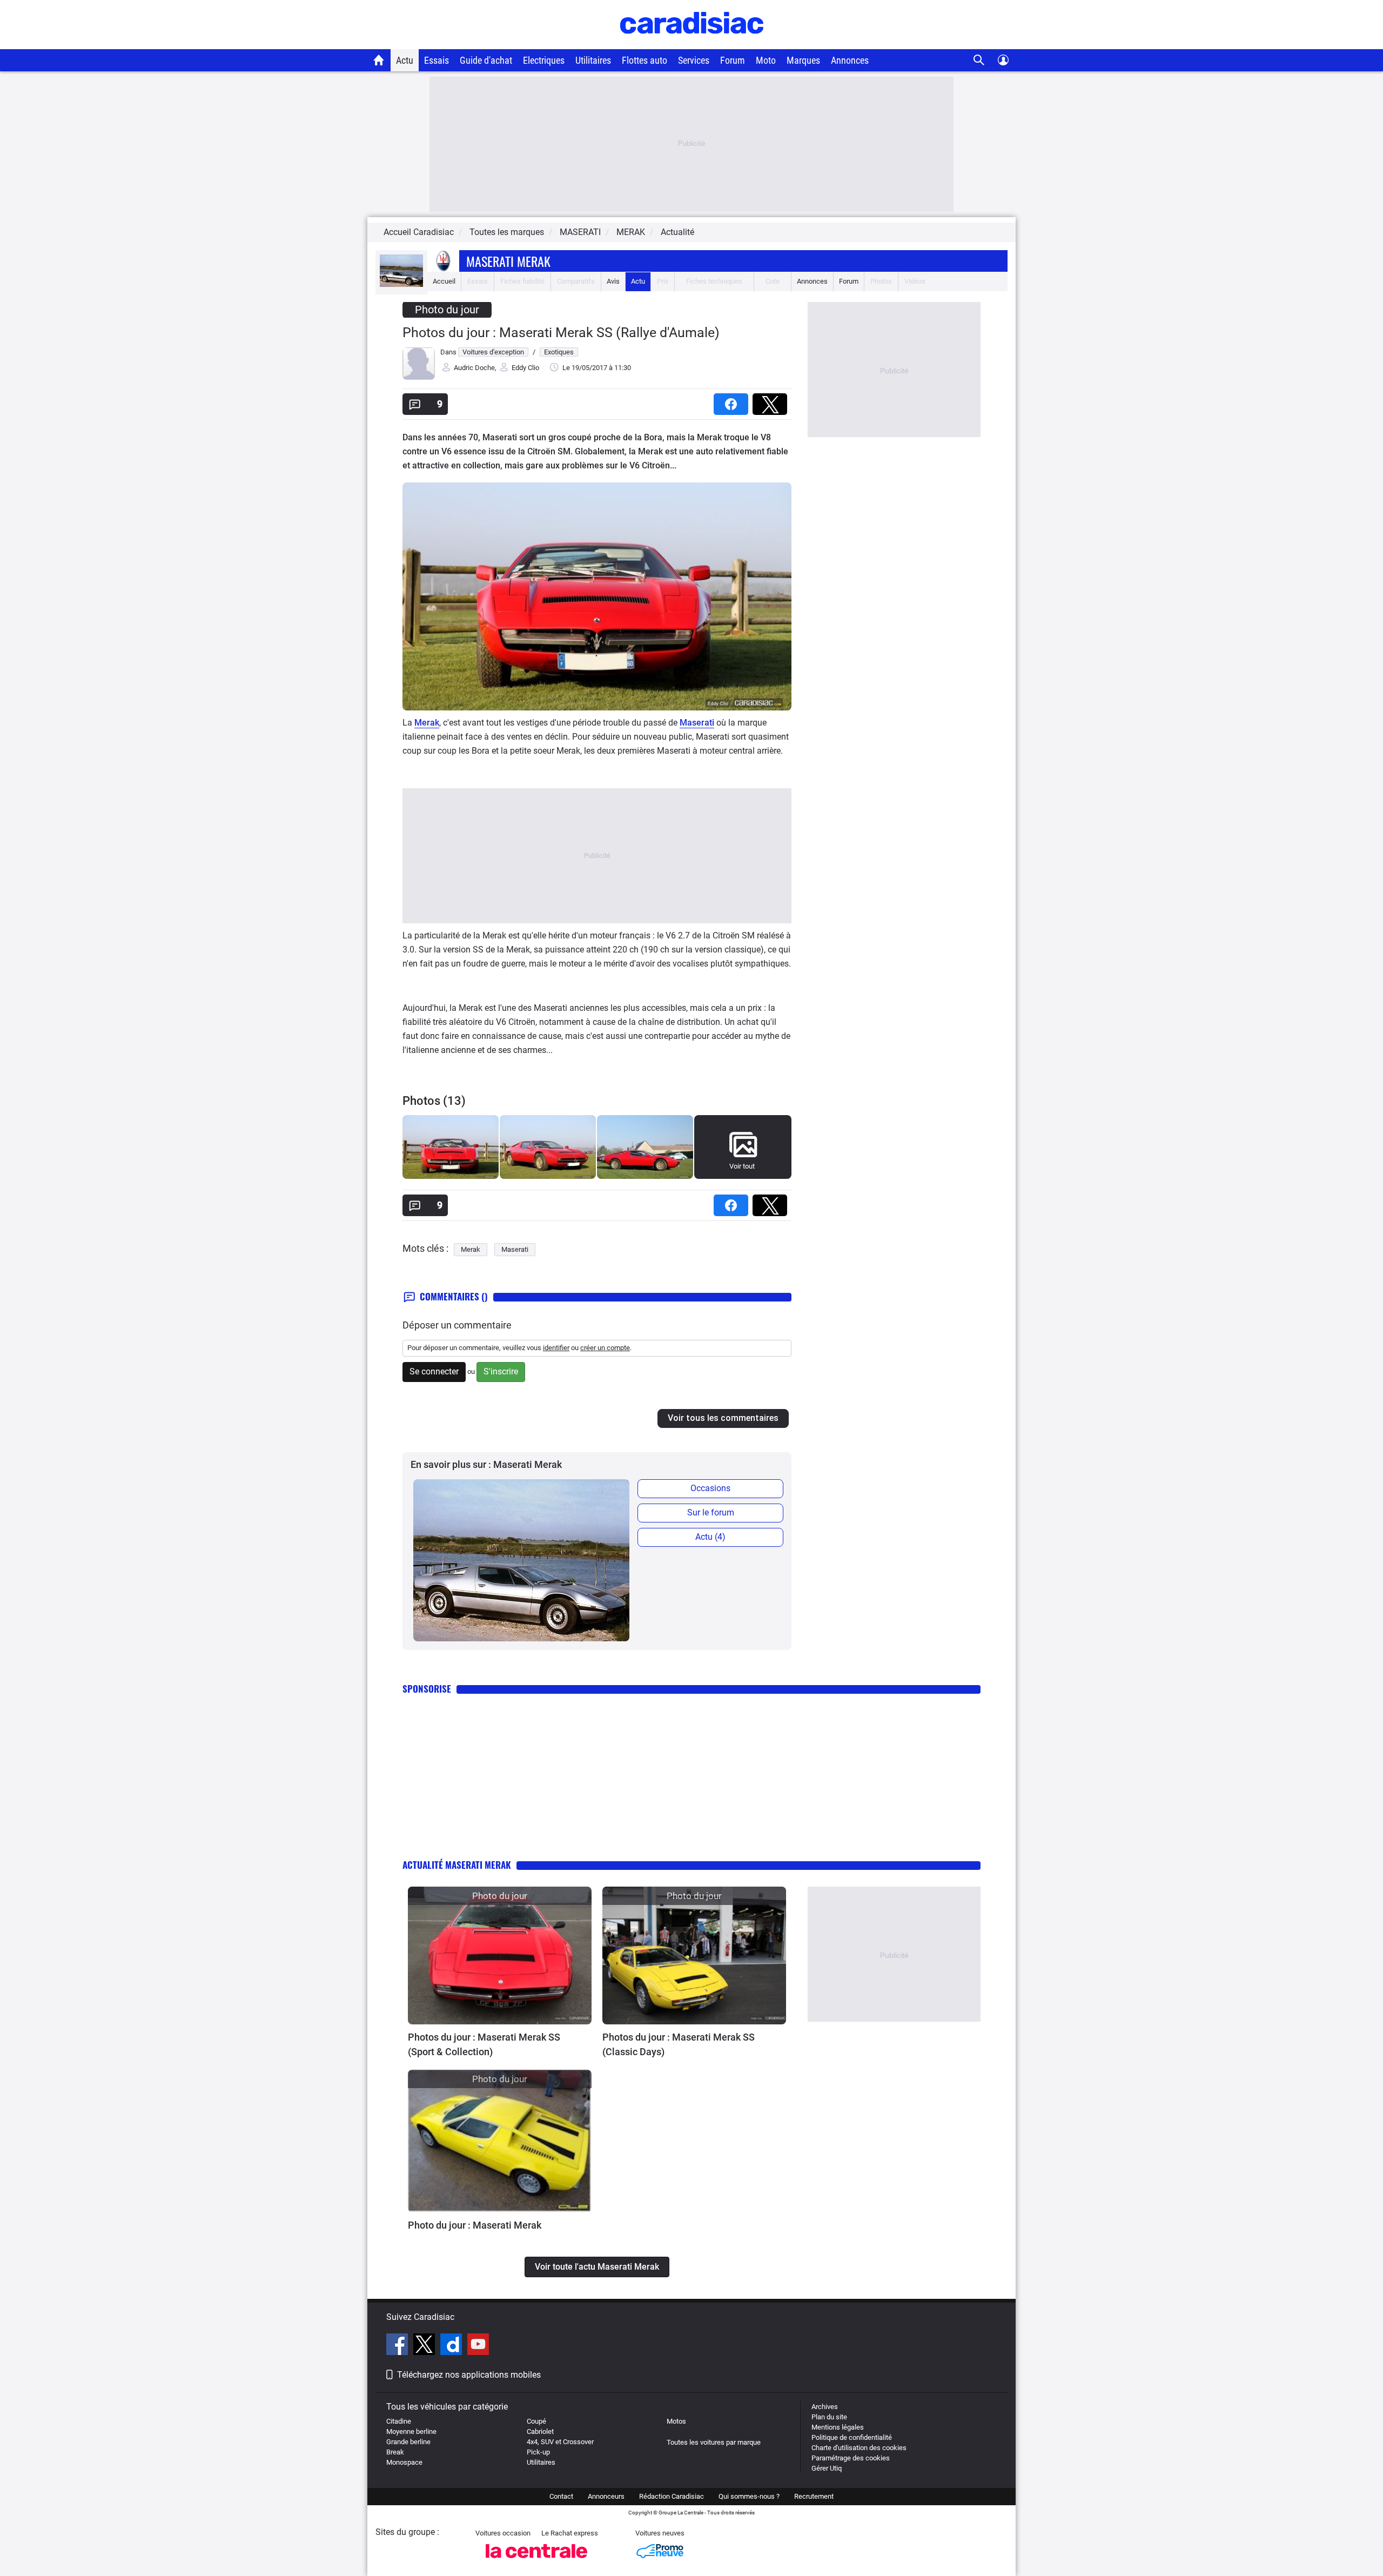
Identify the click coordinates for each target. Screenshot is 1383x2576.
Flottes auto (644, 60)
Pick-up (538, 2452)
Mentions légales (838, 2427)
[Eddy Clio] (419, 377)
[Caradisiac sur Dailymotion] (452, 2346)
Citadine (399, 2421)
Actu (405, 60)
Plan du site (829, 2417)
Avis (613, 281)
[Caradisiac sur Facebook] (398, 2346)
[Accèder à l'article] (500, 1956)
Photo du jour (447, 310)
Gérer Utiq (827, 2468)
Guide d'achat (486, 60)
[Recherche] (979, 60)
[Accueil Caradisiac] (379, 60)
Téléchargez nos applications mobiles (469, 2375)
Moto (766, 60)
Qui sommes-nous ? (749, 2496)
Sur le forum (711, 1512)
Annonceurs (606, 2496)
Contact (561, 2496)
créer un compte (605, 1348)
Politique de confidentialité (852, 2437)
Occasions (710, 1488)
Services (694, 60)
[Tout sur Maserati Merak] (401, 284)
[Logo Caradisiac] (692, 43)
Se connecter (434, 1371)
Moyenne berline (411, 2431)
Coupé (536, 2421)
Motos (676, 2421)
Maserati (697, 723)
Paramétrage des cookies (851, 2458)
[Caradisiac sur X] (425, 2346)
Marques (803, 60)
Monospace (404, 2462)
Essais (437, 60)
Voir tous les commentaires (723, 1418)
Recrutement (814, 2496)
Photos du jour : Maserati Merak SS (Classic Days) (679, 2044)
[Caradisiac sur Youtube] (478, 2346)
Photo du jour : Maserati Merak (475, 2225)
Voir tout (742, 1166)
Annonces (850, 60)
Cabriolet (540, 2431)
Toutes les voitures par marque (714, 2442)
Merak (427, 723)
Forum (733, 60)
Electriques (544, 60)
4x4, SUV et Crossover (560, 2442)
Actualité (677, 232)
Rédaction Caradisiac (672, 2496)
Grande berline (408, 2442)
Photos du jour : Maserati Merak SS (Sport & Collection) (484, 2044)
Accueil (444, 281)
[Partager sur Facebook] (733, 401)
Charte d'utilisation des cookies (859, 2448)
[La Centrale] (536, 2561)
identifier (556, 1348)
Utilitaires (593, 60)
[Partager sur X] (772, 401)
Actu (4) (710, 1537)
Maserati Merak (508, 261)
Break (395, 2452)
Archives (825, 2407)
